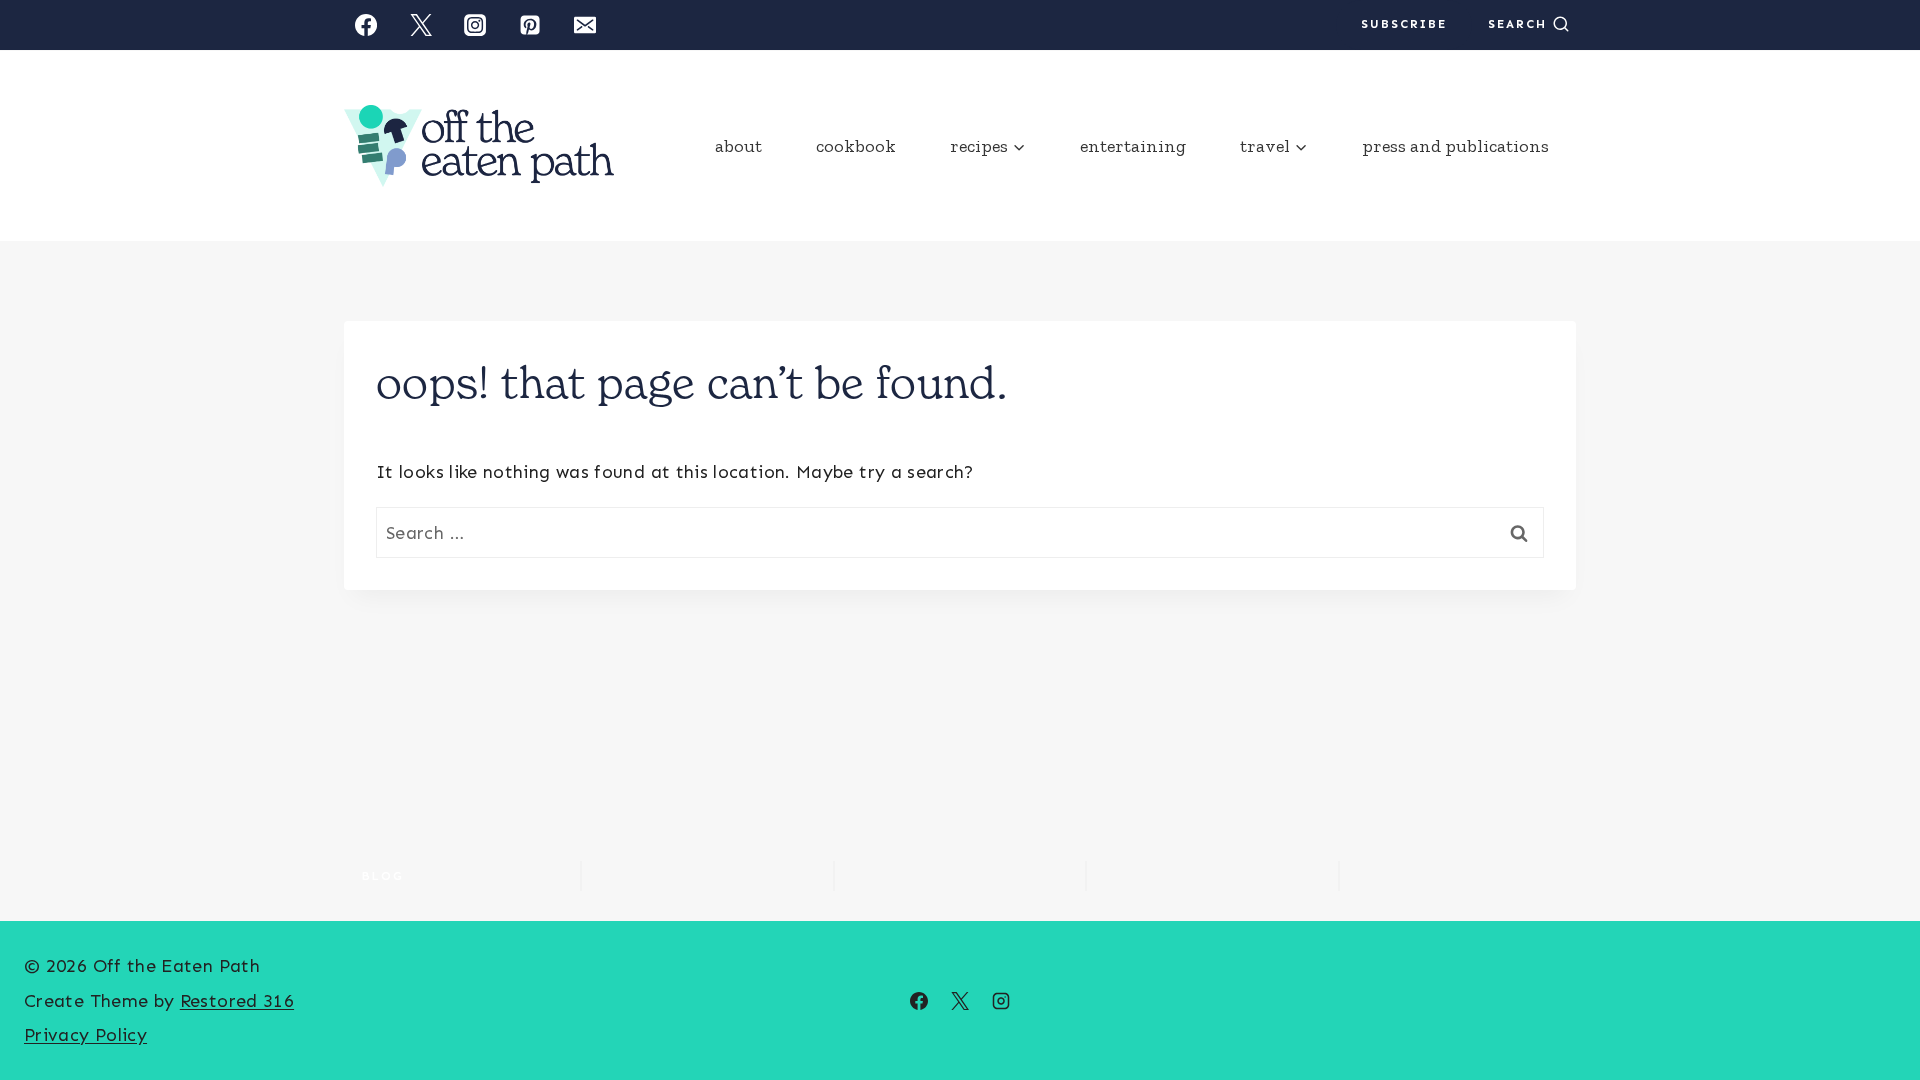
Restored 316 (237, 1001)
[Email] (585, 25)
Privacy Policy (85, 1035)
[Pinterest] (530, 25)
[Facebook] (366, 25)
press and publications (1455, 146)
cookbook (856, 146)
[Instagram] (475, 25)
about (738, 146)
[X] (960, 1001)
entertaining (1133, 146)
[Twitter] (421, 25)
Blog (383, 876)
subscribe (1404, 24)
